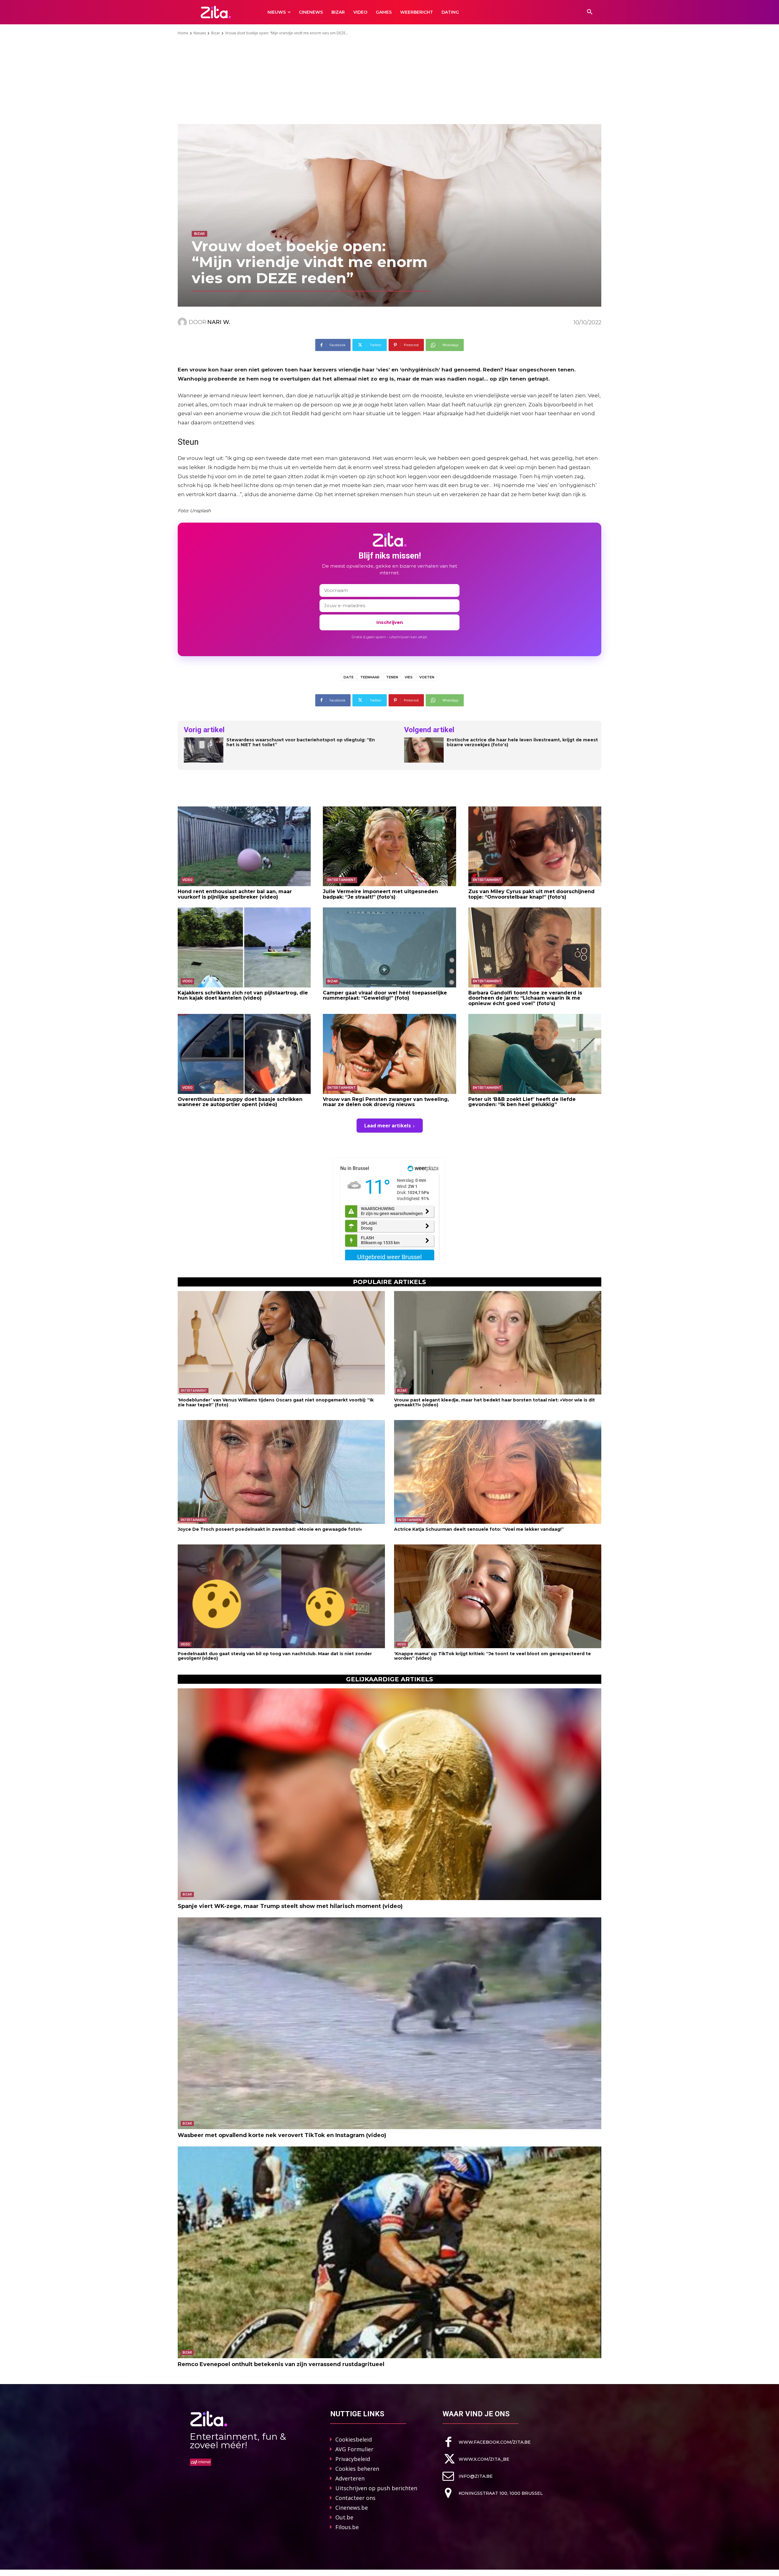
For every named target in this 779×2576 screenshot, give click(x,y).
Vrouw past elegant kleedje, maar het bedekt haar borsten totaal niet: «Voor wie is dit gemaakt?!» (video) (494, 1402)
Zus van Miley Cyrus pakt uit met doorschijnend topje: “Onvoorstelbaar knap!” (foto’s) (531, 894)
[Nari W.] (183, 322)
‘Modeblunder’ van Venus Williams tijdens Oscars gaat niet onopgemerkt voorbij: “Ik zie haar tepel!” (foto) (276, 1402)
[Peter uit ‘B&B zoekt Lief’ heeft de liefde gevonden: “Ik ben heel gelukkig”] (535, 1054)
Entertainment (342, 880)
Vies (409, 677)
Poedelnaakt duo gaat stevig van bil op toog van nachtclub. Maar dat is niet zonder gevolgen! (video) (275, 1656)
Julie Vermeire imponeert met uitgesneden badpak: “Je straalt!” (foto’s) (380, 894)
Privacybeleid (353, 2459)
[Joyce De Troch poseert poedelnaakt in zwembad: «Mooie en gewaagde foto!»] (281, 1472)
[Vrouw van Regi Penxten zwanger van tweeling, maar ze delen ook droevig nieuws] (389, 1054)
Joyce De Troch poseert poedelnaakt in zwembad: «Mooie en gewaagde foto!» (270, 1529)
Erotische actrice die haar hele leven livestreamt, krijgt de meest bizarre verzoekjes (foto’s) (522, 743)
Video (187, 880)
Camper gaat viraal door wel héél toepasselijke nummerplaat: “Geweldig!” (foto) (385, 996)
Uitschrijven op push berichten (376, 2488)
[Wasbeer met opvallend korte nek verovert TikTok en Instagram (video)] (389, 2023)
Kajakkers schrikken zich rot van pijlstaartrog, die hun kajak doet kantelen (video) (243, 996)
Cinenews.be (352, 2508)
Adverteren (350, 2478)
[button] (590, 12)
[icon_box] (487, 2442)
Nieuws (200, 33)
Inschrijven (390, 622)
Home (183, 33)
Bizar (216, 33)
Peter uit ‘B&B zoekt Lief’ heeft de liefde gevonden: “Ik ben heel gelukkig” (522, 1102)
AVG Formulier (354, 2449)
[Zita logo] (216, 12)
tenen (392, 677)
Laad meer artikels (388, 1126)
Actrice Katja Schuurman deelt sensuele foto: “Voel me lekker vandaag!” (479, 1529)
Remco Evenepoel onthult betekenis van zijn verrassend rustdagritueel (281, 2364)
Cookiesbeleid (354, 2439)
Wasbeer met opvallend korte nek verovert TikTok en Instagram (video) (282, 2135)
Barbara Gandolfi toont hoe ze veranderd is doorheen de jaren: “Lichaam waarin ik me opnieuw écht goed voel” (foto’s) (525, 998)
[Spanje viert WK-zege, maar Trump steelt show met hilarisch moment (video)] (389, 1794)
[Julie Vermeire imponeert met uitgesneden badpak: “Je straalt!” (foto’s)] (389, 846)
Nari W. (219, 322)
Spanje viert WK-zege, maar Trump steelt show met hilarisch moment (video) (290, 1906)
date (349, 677)
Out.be (344, 2517)
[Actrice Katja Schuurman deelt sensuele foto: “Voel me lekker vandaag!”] (498, 1472)
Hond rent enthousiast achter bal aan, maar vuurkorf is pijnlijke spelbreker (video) (235, 894)
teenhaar (370, 677)
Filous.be (347, 2527)
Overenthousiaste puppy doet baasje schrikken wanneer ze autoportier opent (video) (240, 1102)
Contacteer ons (355, 2498)
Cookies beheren (357, 2469)
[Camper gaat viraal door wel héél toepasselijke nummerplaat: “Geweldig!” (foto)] (389, 947)
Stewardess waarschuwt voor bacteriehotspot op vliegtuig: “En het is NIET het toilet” (301, 743)
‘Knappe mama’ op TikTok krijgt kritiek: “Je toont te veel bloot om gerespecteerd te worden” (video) (493, 1656)
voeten (427, 677)
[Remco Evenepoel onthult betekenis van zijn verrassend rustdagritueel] (389, 2252)
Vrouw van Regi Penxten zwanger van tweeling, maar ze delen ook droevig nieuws (386, 1102)
